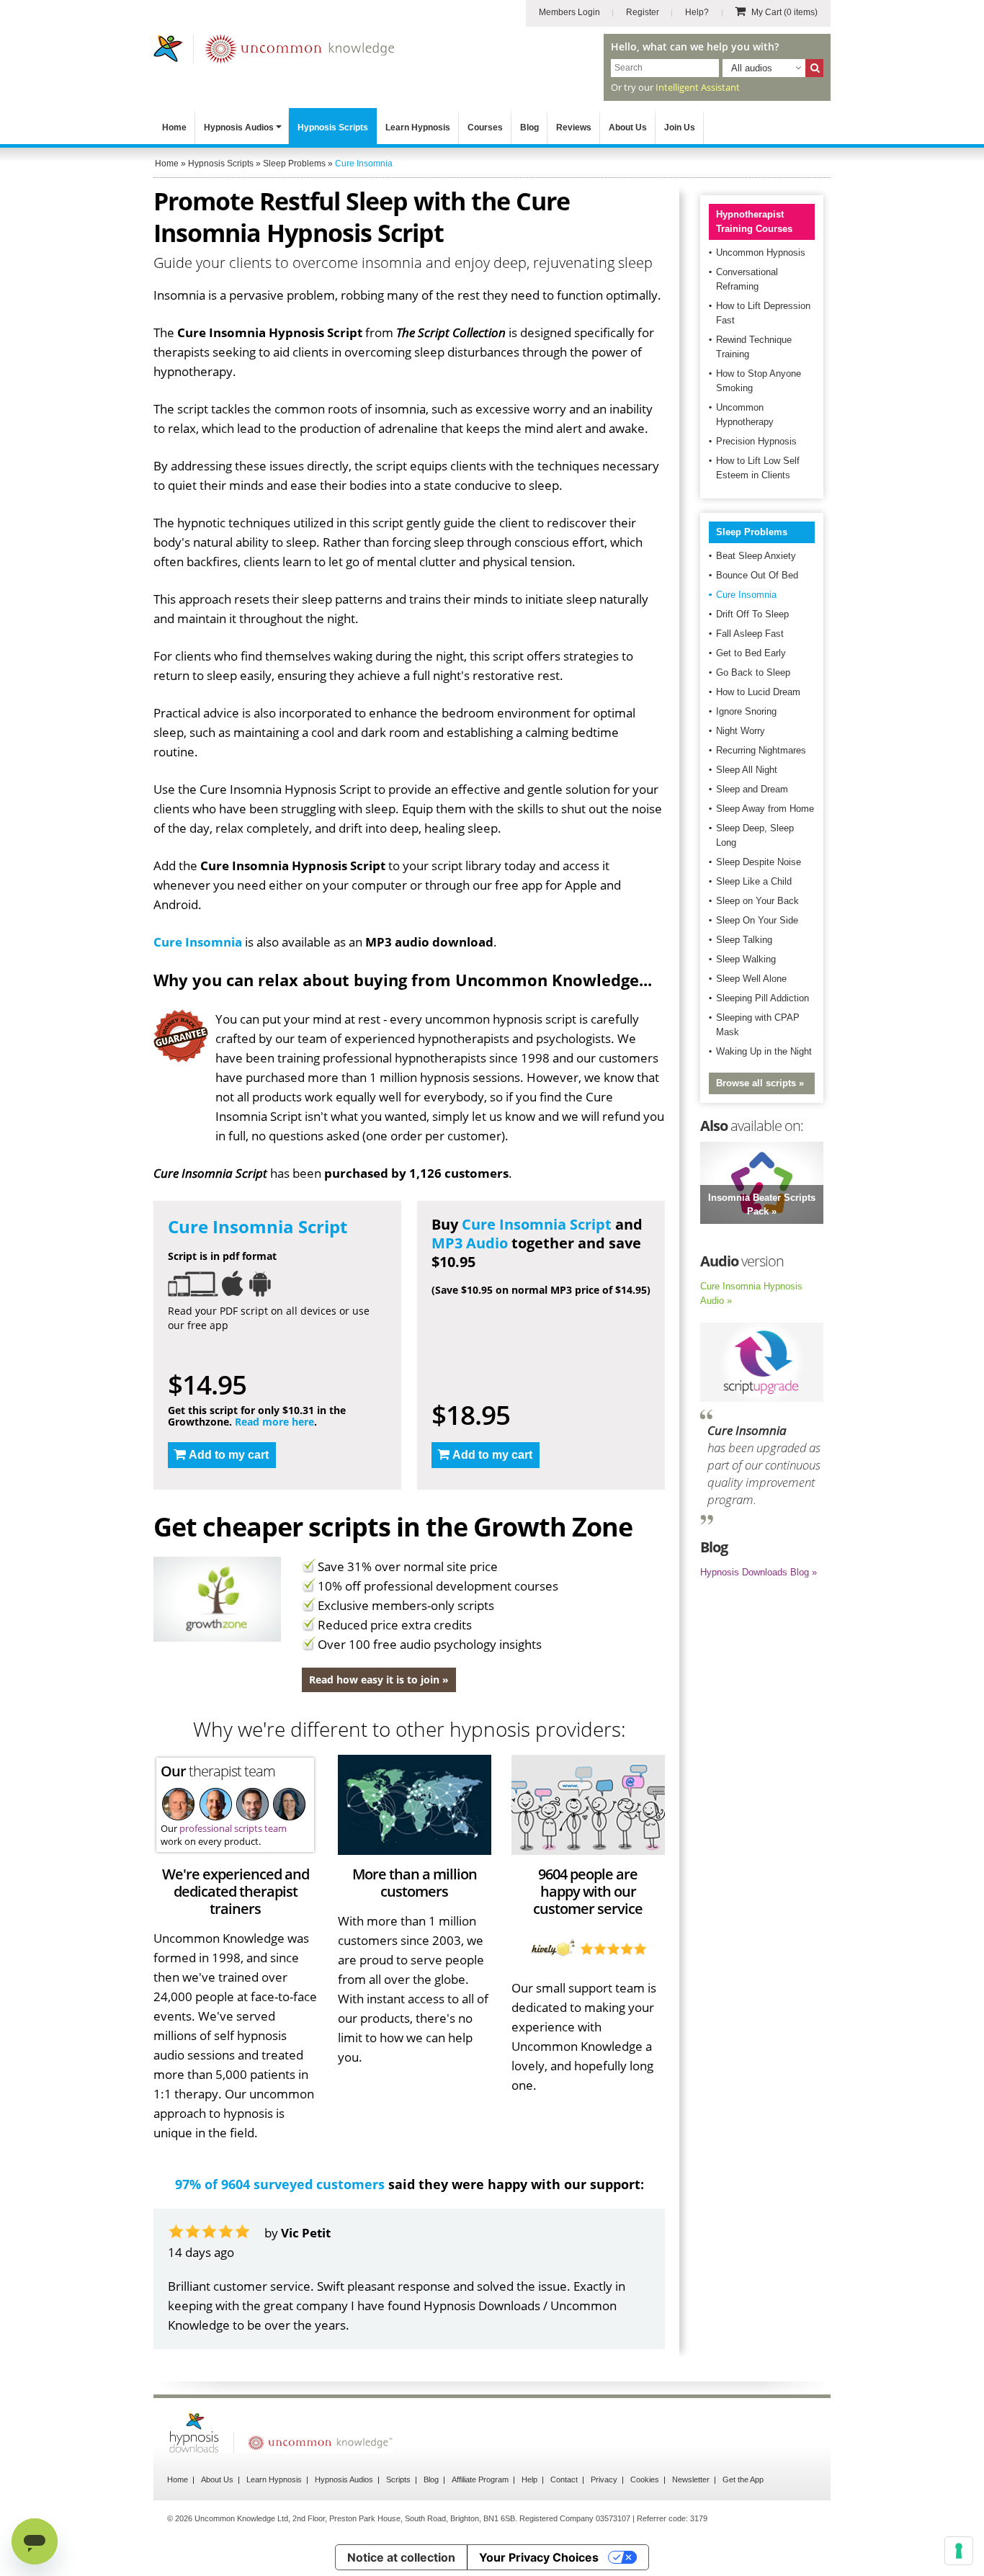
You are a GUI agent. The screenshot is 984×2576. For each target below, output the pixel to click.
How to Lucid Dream (758, 692)
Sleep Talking (744, 940)
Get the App (743, 2479)
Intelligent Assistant (698, 87)
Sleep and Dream (752, 789)
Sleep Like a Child (754, 881)
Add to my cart (229, 1455)
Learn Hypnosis (418, 128)
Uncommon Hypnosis (761, 252)
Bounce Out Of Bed (757, 575)
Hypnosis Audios (239, 128)
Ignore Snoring (746, 711)
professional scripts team (233, 1828)
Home (174, 128)
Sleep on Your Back (757, 901)
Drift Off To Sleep (752, 614)
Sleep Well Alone (751, 979)
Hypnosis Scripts (333, 128)
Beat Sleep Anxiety (756, 556)
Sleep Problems (752, 532)
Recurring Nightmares (761, 750)
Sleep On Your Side (757, 920)
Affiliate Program (480, 2479)
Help (529, 2479)
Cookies (645, 2479)
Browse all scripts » (760, 1083)
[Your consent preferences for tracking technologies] (959, 2551)
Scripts (398, 2479)
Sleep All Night (747, 770)
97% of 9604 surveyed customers (280, 2184)
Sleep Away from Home (765, 809)
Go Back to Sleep (753, 672)
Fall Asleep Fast (750, 634)
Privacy (604, 2479)
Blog (529, 128)
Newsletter (691, 2479)
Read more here (274, 1422)
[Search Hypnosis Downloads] (814, 68)
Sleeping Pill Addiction (762, 998)
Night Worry (741, 731)
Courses (485, 128)
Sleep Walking (746, 959)
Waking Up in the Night (764, 1051)
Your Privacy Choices (539, 2557)
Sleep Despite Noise (759, 862)
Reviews (574, 128)
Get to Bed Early (751, 653)
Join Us (680, 128)
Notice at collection (401, 2557)
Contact (564, 2479)
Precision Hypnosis (756, 441)
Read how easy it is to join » (379, 1680)
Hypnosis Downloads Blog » (759, 1572)
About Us (628, 128)
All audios (752, 68)
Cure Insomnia (198, 942)
